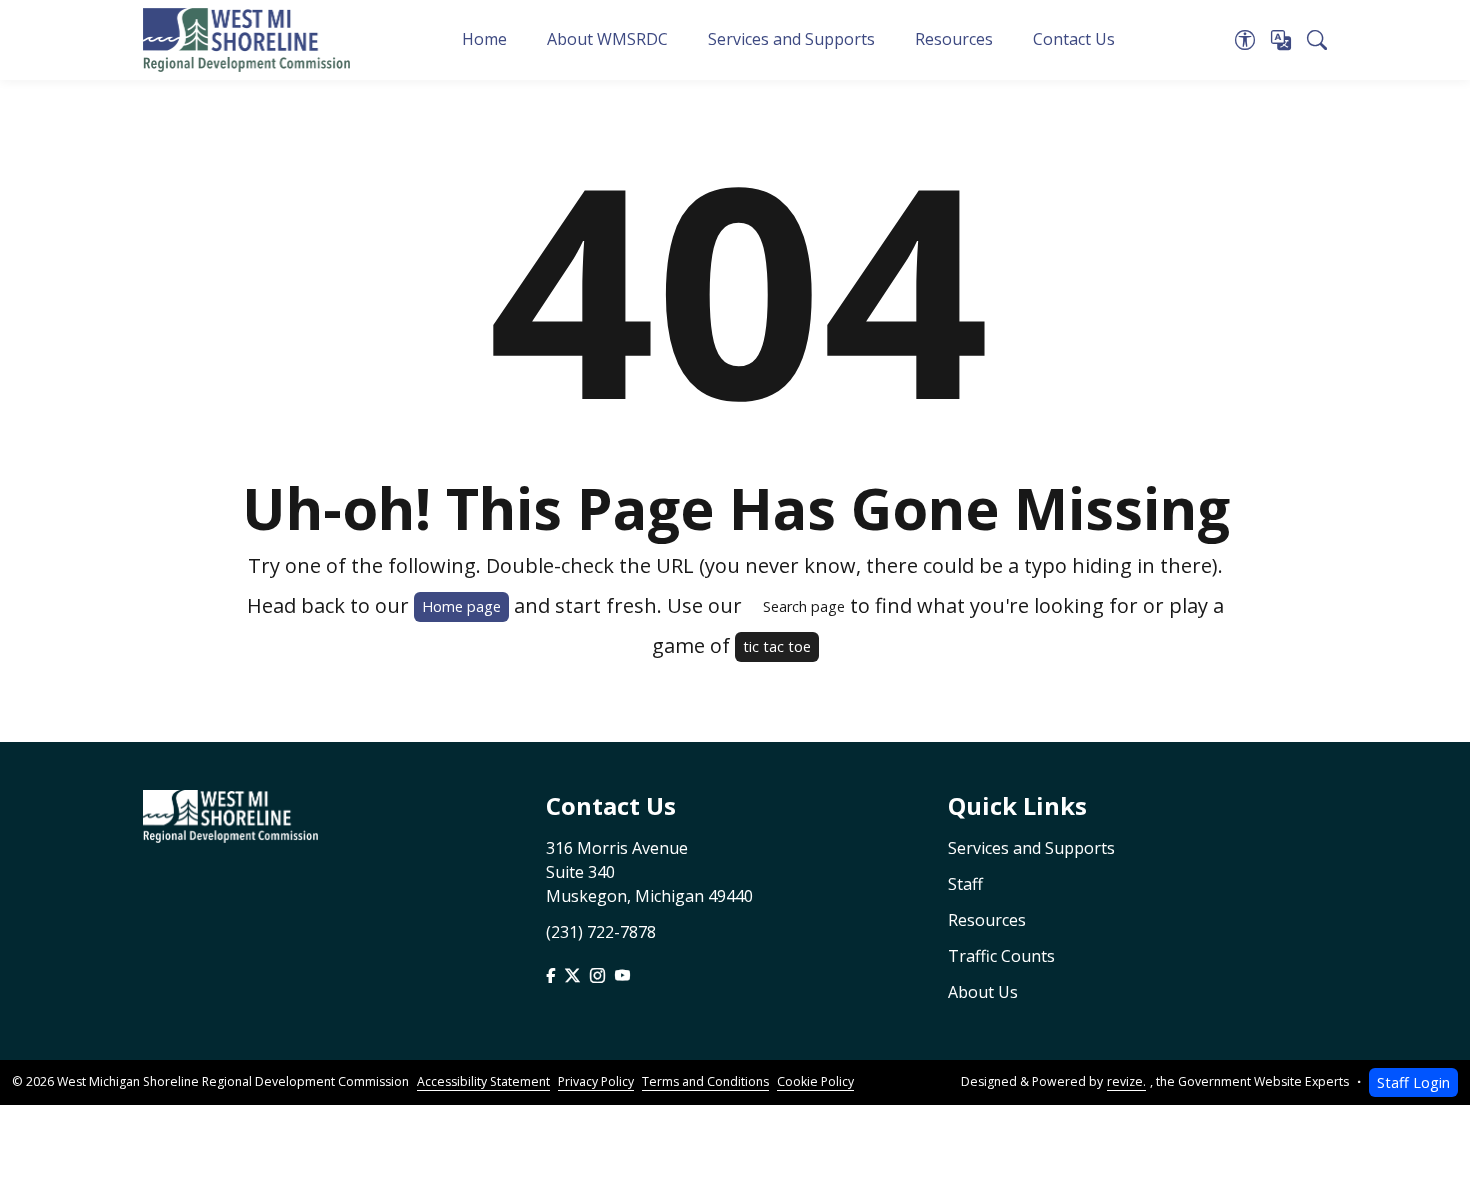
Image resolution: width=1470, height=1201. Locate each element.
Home (484, 39)
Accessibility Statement (483, 1081)
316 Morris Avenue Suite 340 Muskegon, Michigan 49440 (649, 872)
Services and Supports (791, 39)
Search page (804, 606)
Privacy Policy (596, 1081)
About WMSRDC (607, 39)
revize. (1126, 1081)
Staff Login (1413, 1082)
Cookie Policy (815, 1081)
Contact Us (1074, 39)
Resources (954, 39)
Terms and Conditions (705, 1081)
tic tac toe (777, 646)
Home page (461, 606)
